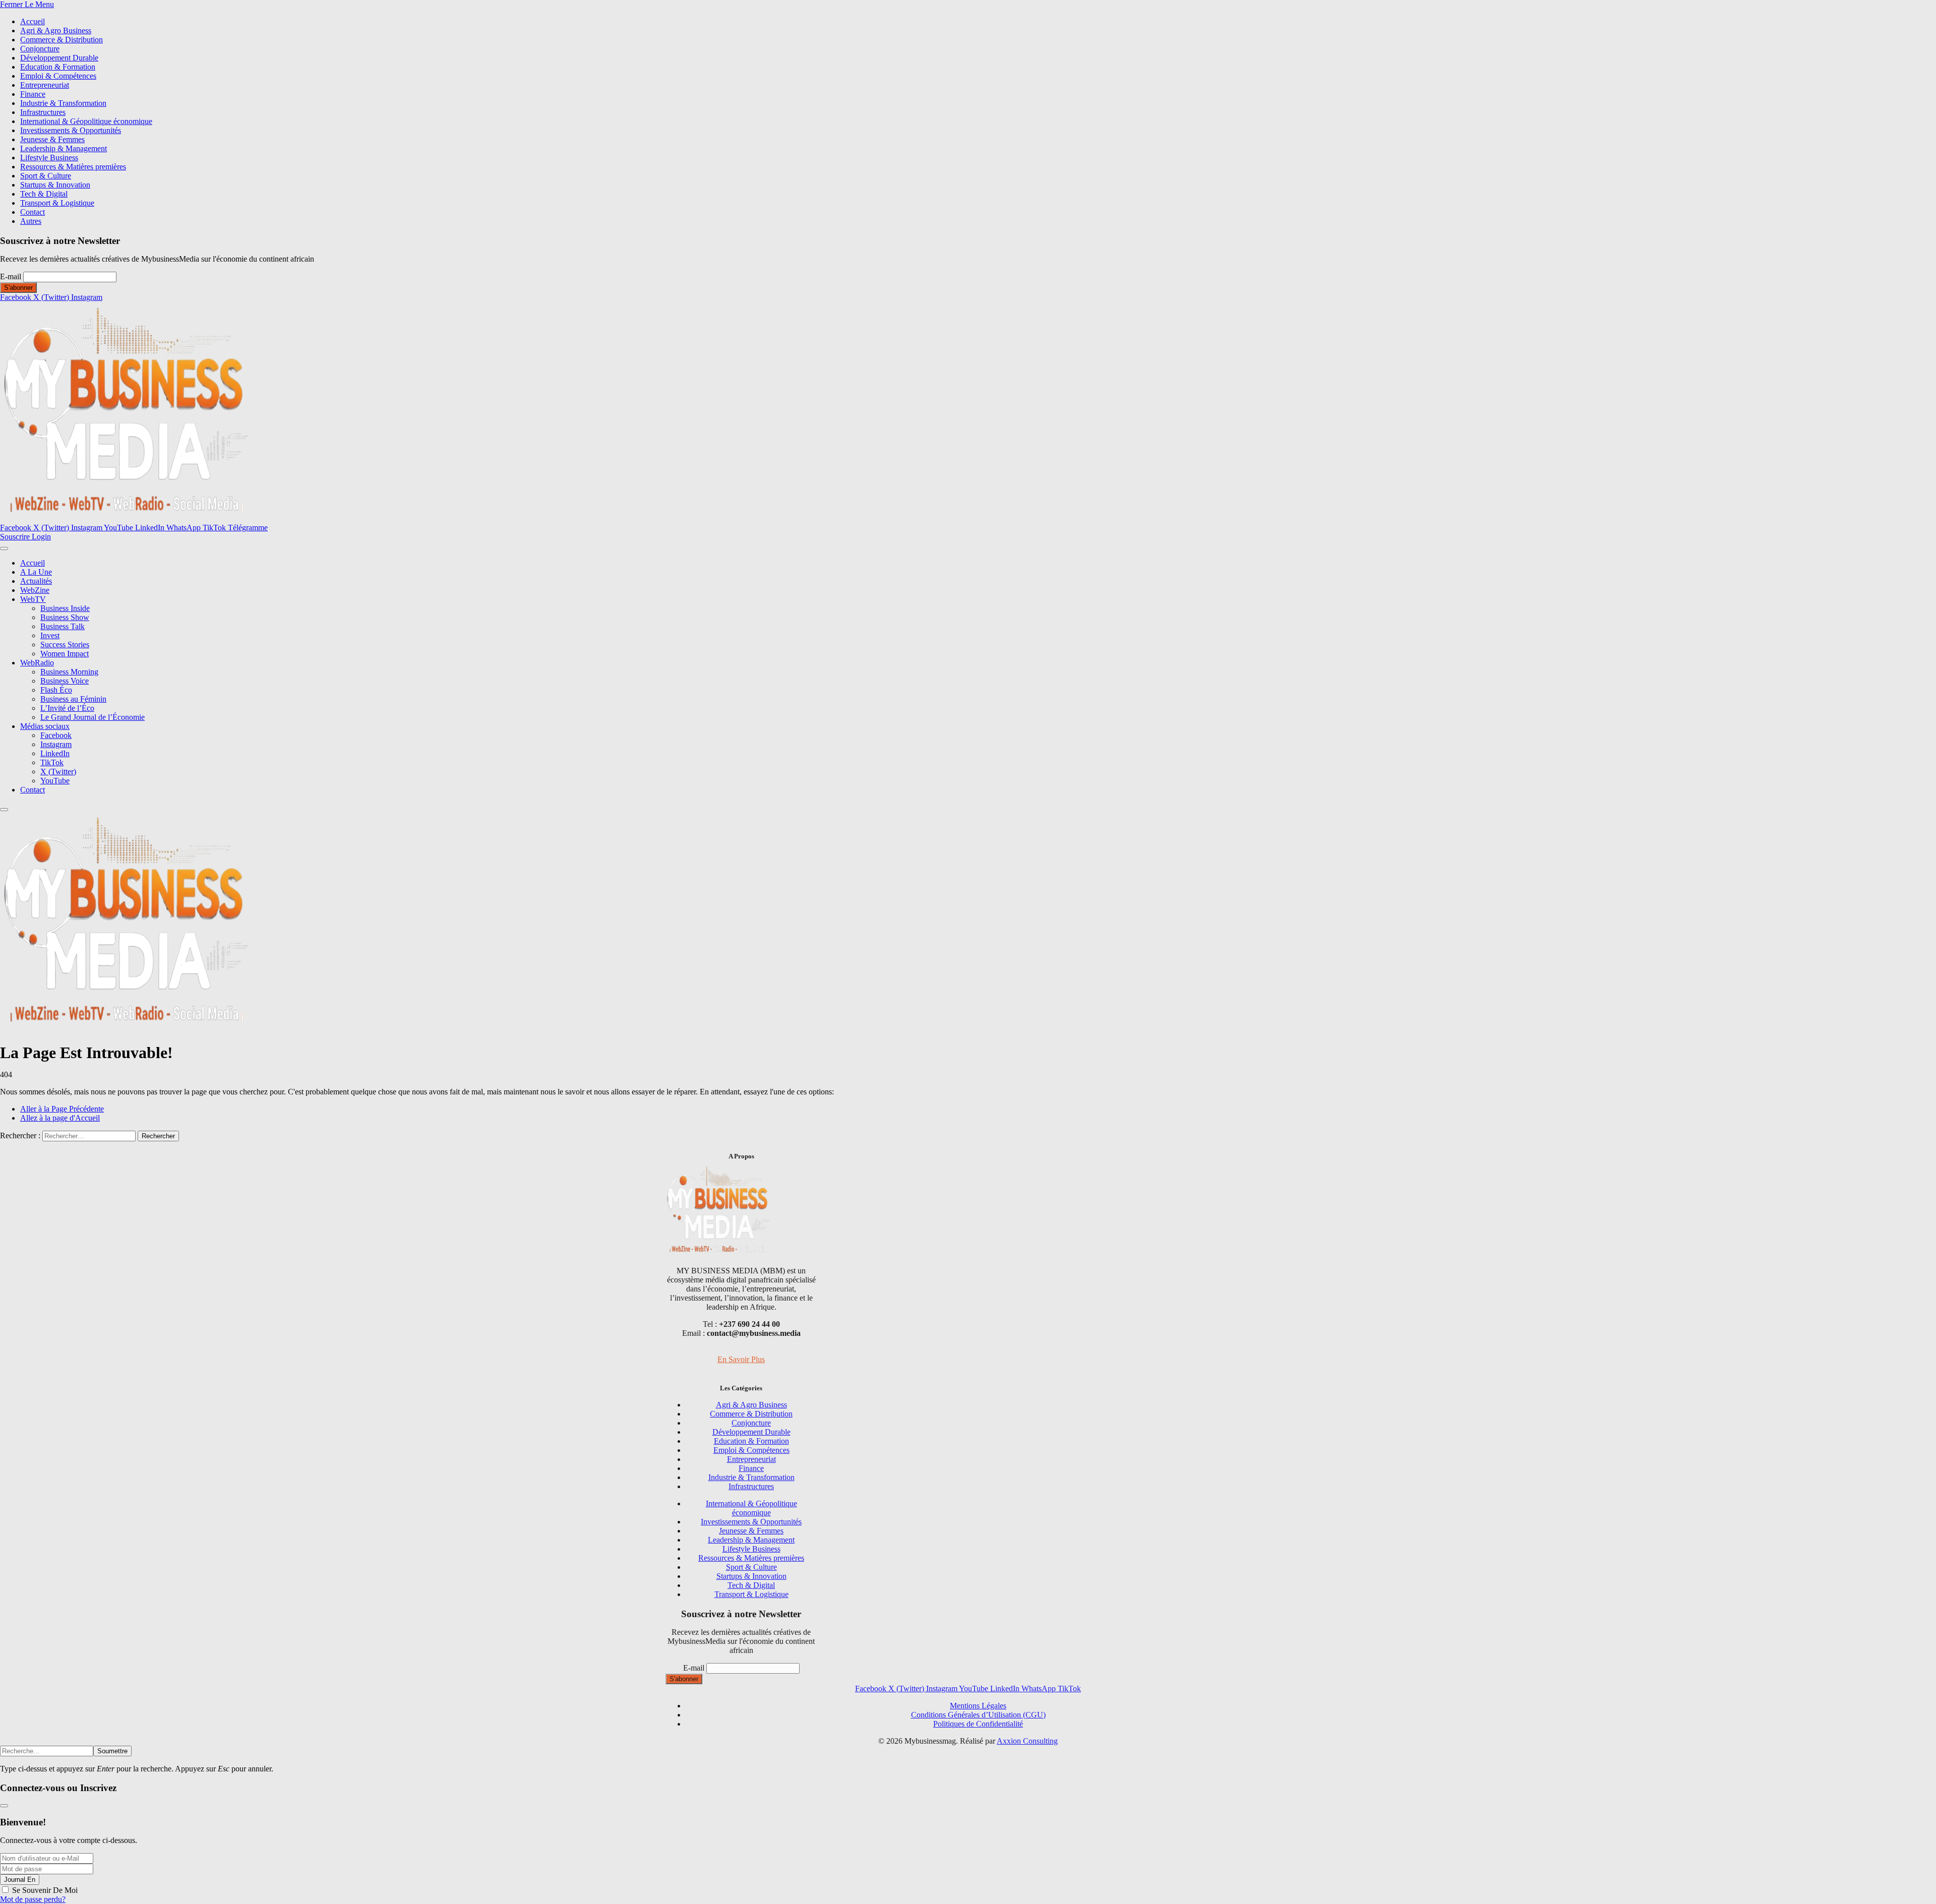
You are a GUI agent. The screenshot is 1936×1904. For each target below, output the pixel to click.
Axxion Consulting (1027, 1741)
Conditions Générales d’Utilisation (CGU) (978, 1715)
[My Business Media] (126, 518)
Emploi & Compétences (58, 76)
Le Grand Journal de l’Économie (93, 717)
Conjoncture (40, 49)
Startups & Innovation (55, 185)
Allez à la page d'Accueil (60, 1118)
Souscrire (16, 537)
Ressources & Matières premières (73, 167)
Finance (33, 94)
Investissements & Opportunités (71, 130)
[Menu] (4, 548)
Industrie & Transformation (63, 103)
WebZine (35, 590)
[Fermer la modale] (4, 1806)
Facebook (56, 735)
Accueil (33, 21)
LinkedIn (55, 753)
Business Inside (65, 608)
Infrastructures (43, 112)
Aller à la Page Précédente (62, 1109)
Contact (33, 212)
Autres (31, 221)
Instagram (56, 744)
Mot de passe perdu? (33, 1899)
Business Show (65, 617)
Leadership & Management (64, 148)
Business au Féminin (73, 699)
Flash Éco (56, 690)
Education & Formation (58, 67)
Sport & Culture (46, 176)
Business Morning (69, 672)
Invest (50, 635)
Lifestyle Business (49, 158)
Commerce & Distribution (62, 40)
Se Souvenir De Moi (45, 1890)
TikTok (52, 762)
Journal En (20, 1880)
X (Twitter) (58, 772)
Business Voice (65, 681)
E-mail (11, 277)
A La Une (36, 572)
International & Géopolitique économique (86, 121)
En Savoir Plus (741, 1359)
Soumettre (112, 1751)
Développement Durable (59, 58)
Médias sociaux (45, 726)
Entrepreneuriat (45, 85)
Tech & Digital (44, 194)
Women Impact (65, 654)
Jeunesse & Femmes (52, 139)
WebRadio (37, 663)
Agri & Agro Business (56, 30)
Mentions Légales (978, 1706)
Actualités (36, 581)
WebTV (33, 599)
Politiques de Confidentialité (978, 1724)
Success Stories (65, 644)
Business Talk (63, 626)
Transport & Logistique (57, 203)
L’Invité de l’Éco (67, 708)
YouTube (55, 781)
